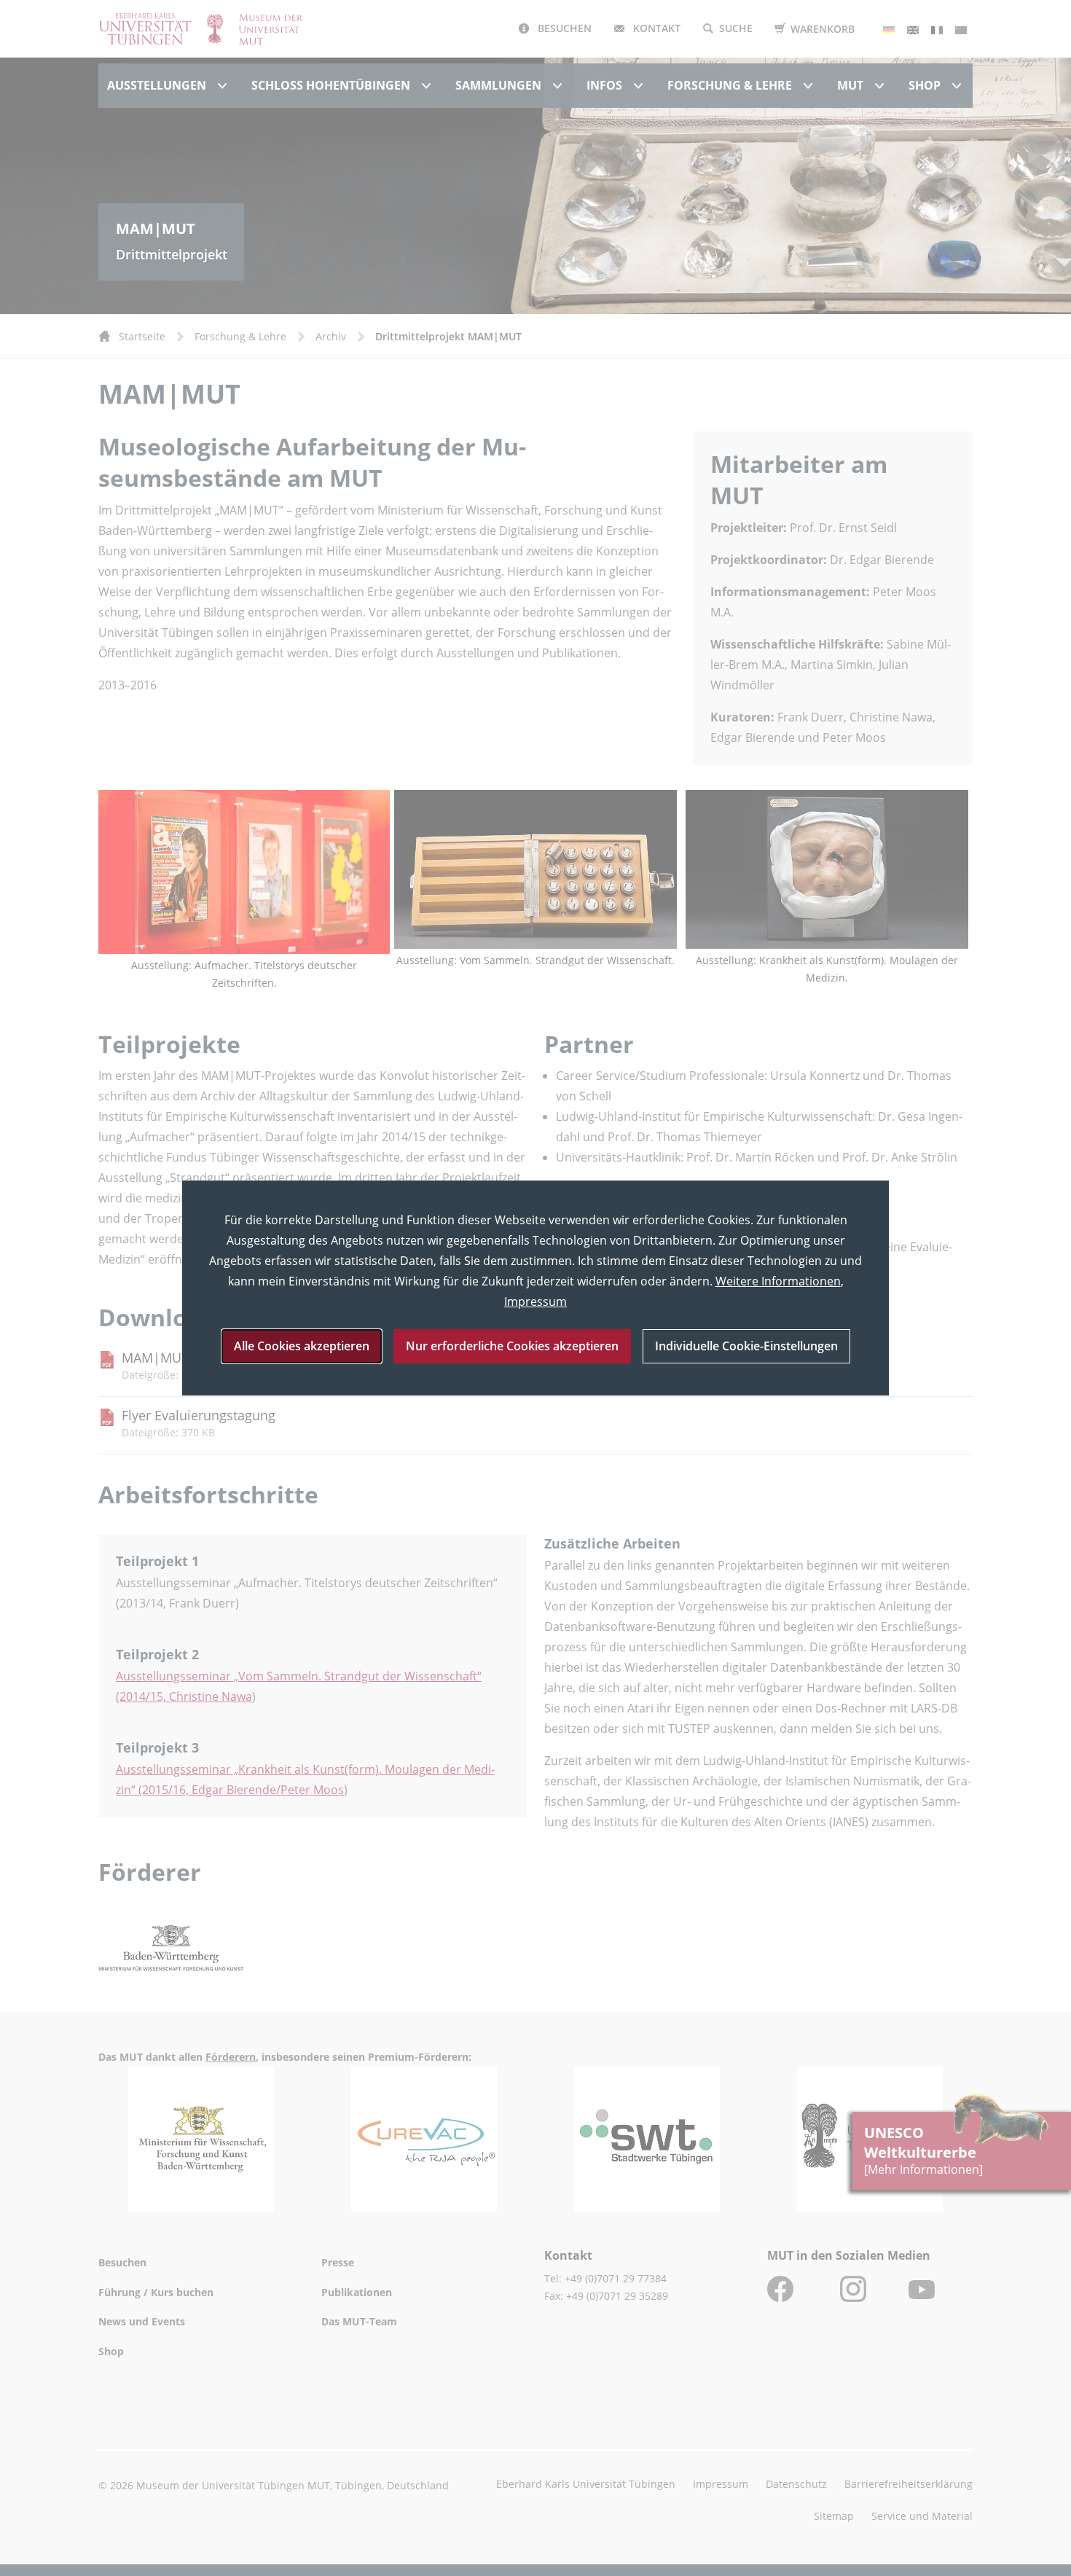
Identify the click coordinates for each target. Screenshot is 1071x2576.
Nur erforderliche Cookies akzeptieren (512, 1346)
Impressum (535, 1301)
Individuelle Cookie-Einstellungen (746, 1346)
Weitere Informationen (778, 1281)
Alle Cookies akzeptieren (302, 1346)
